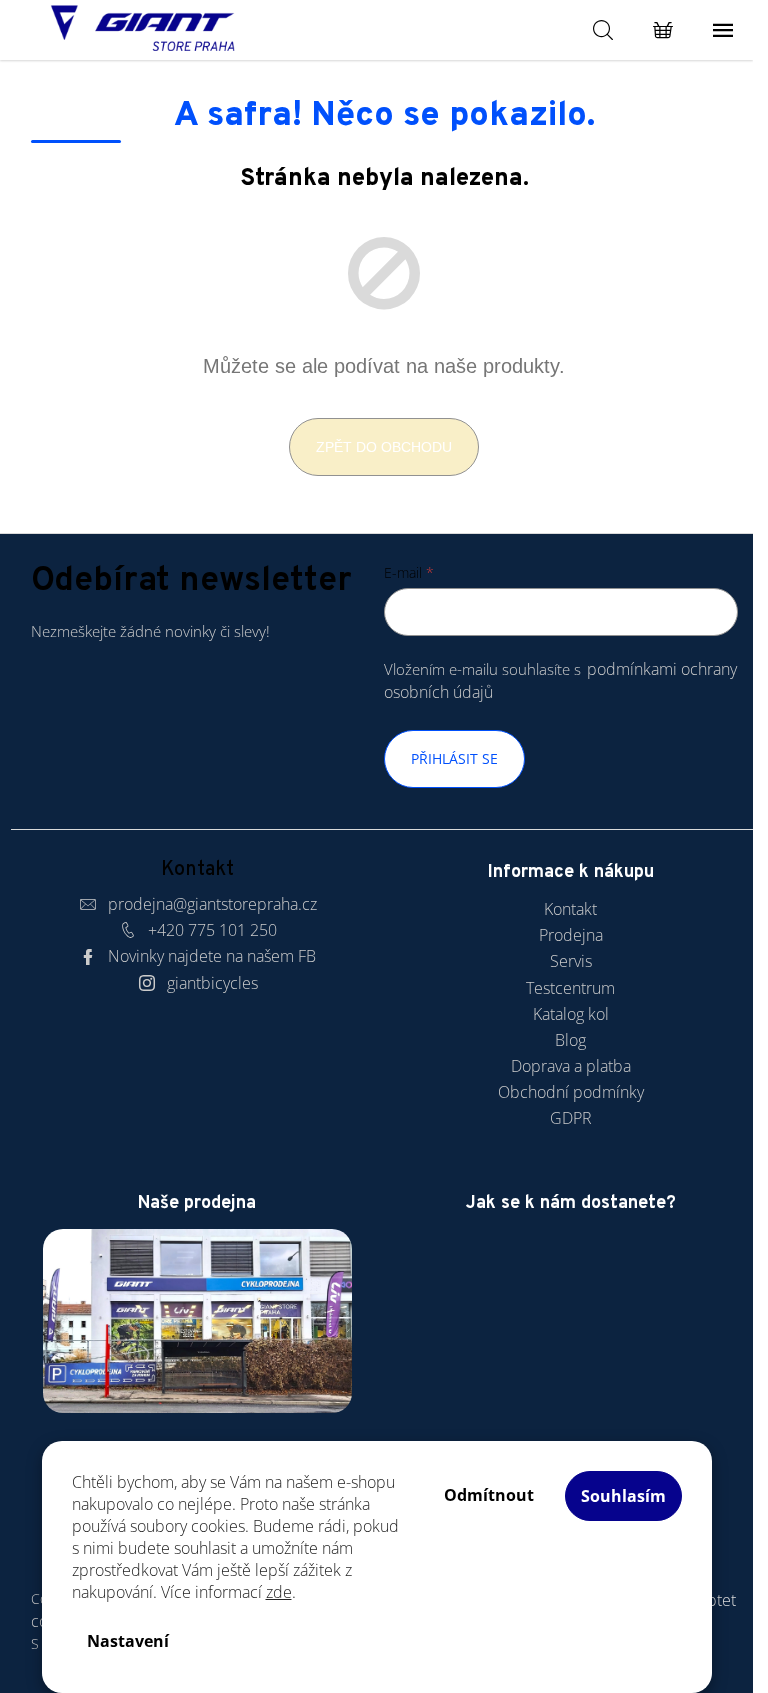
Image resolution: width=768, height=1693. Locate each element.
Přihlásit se (454, 758)
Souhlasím (623, 1496)
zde (279, 1592)
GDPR (571, 1118)
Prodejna (571, 935)
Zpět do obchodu (384, 447)
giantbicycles (212, 983)
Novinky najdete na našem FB (212, 956)
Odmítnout (489, 1495)
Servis (571, 961)
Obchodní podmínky (571, 1092)
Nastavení (128, 1641)
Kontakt (570, 909)
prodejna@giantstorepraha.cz (212, 904)
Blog (570, 1040)
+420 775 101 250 (212, 930)
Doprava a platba (571, 1066)
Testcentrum (570, 988)
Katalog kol (571, 1014)
